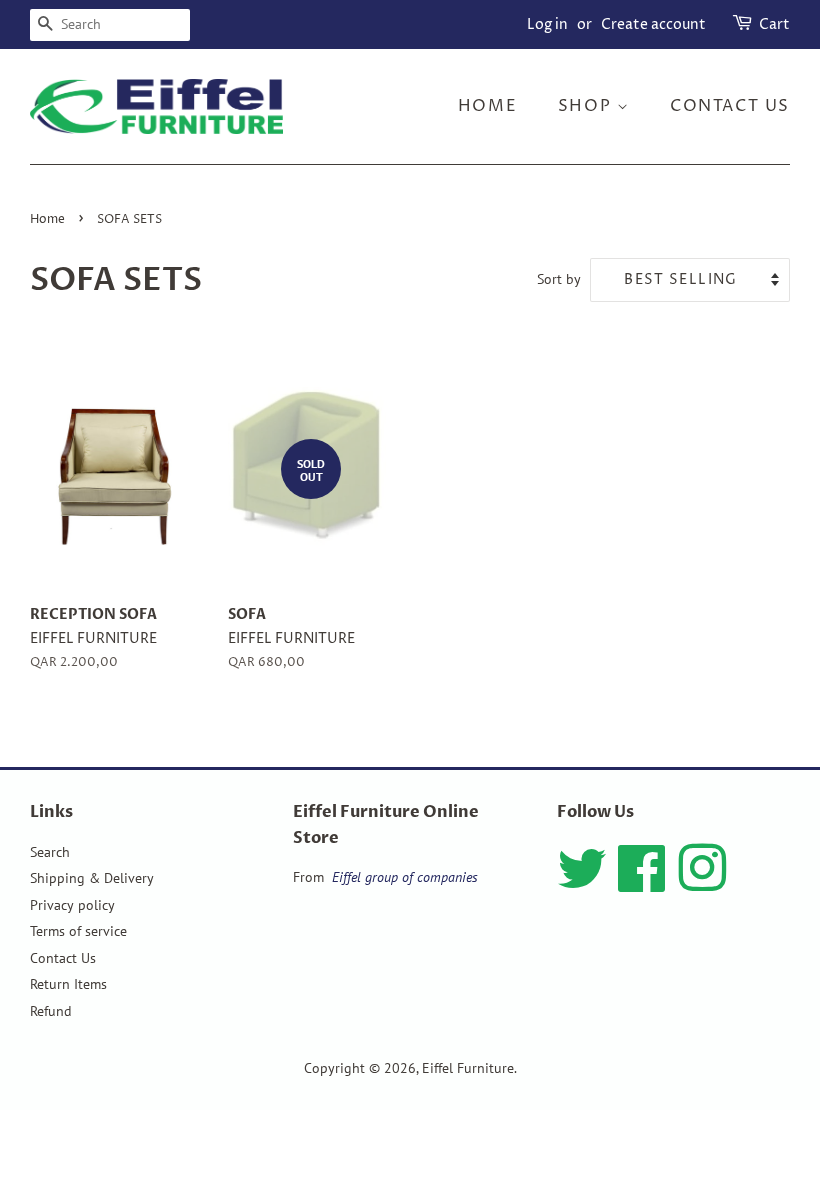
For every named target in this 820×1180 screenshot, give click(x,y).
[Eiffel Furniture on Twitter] (582, 883)
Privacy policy (72, 905)
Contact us (730, 106)
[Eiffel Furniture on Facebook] (642, 883)
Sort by (559, 278)
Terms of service (78, 931)
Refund (51, 1011)
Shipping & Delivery (92, 878)
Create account (653, 24)
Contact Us (63, 958)
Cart (774, 24)
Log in (547, 24)
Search (50, 852)
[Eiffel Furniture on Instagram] (702, 883)
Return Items (68, 984)
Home (487, 106)
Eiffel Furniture (468, 1068)
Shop (587, 106)
